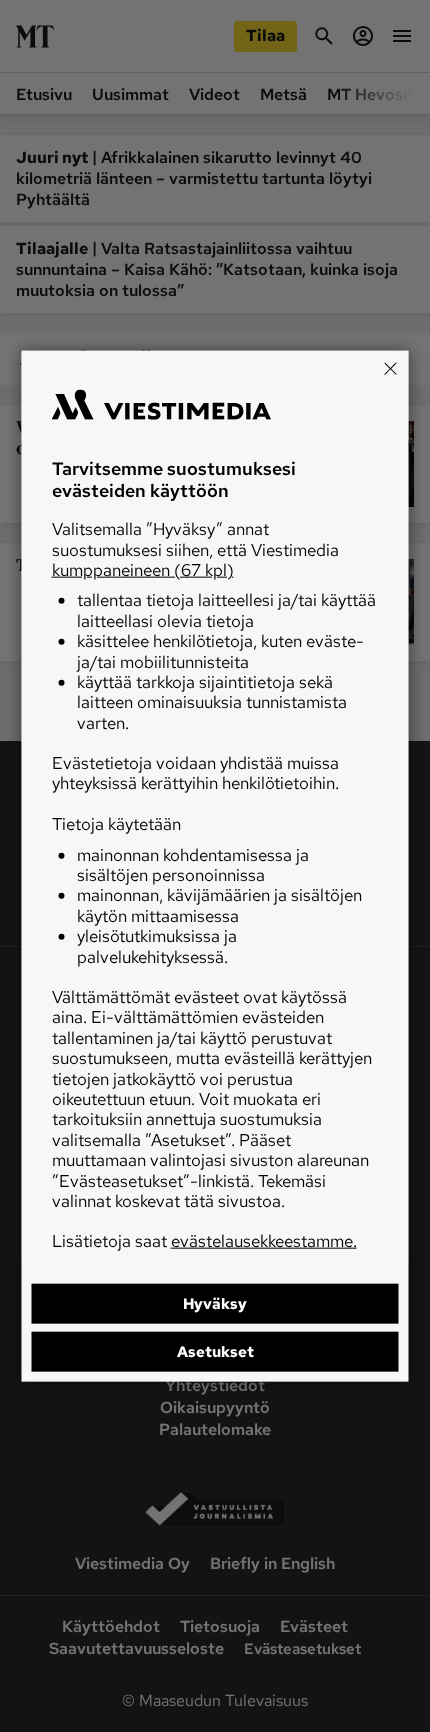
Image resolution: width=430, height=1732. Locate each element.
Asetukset (215, 1351)
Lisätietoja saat (204, 1241)
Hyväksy (215, 1303)
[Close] (391, 369)
